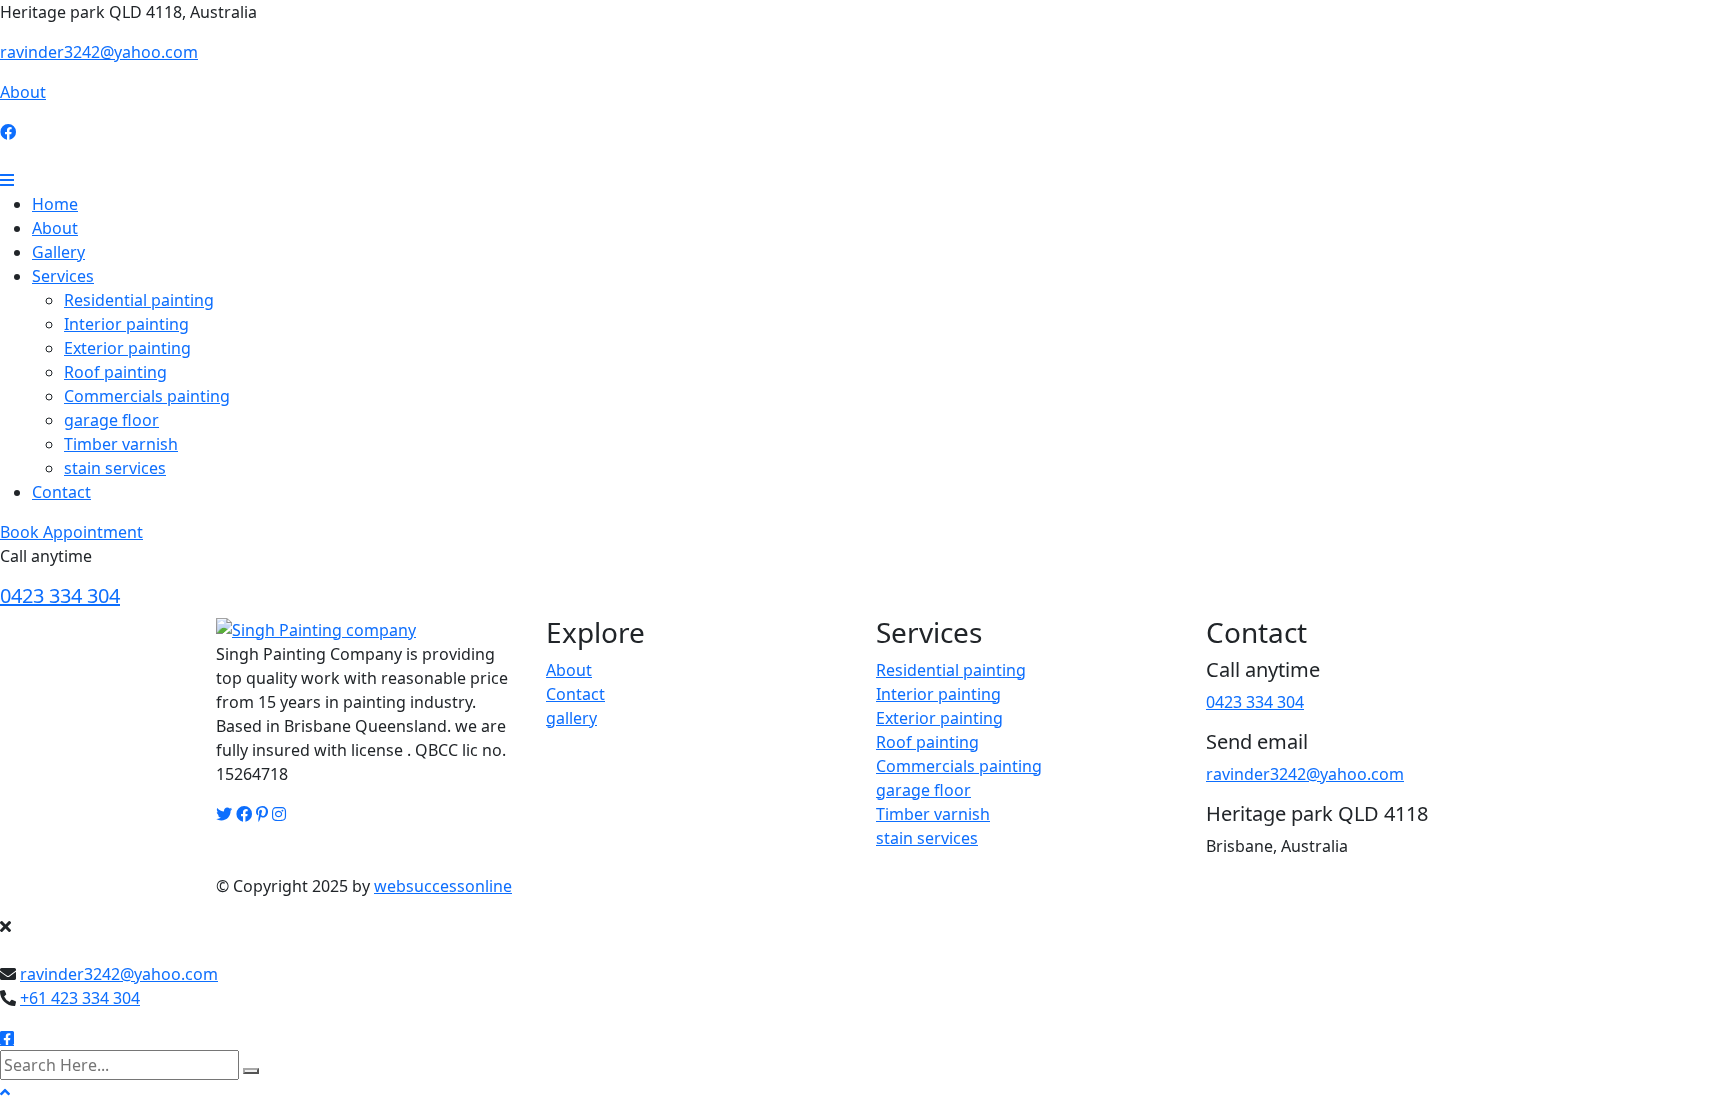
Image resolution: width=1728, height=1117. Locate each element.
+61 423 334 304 (80, 998)
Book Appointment (71, 532)
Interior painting (126, 324)
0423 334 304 (60, 595)
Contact (61, 492)
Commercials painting (147, 396)
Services (63, 276)
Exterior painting (127, 348)
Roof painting (115, 372)
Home (55, 204)
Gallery (58, 252)
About (23, 92)
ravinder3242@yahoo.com (99, 52)
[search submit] (251, 1071)
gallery (571, 718)
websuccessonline (443, 886)
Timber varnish (121, 444)
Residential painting (139, 300)
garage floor (111, 420)
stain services (115, 468)
